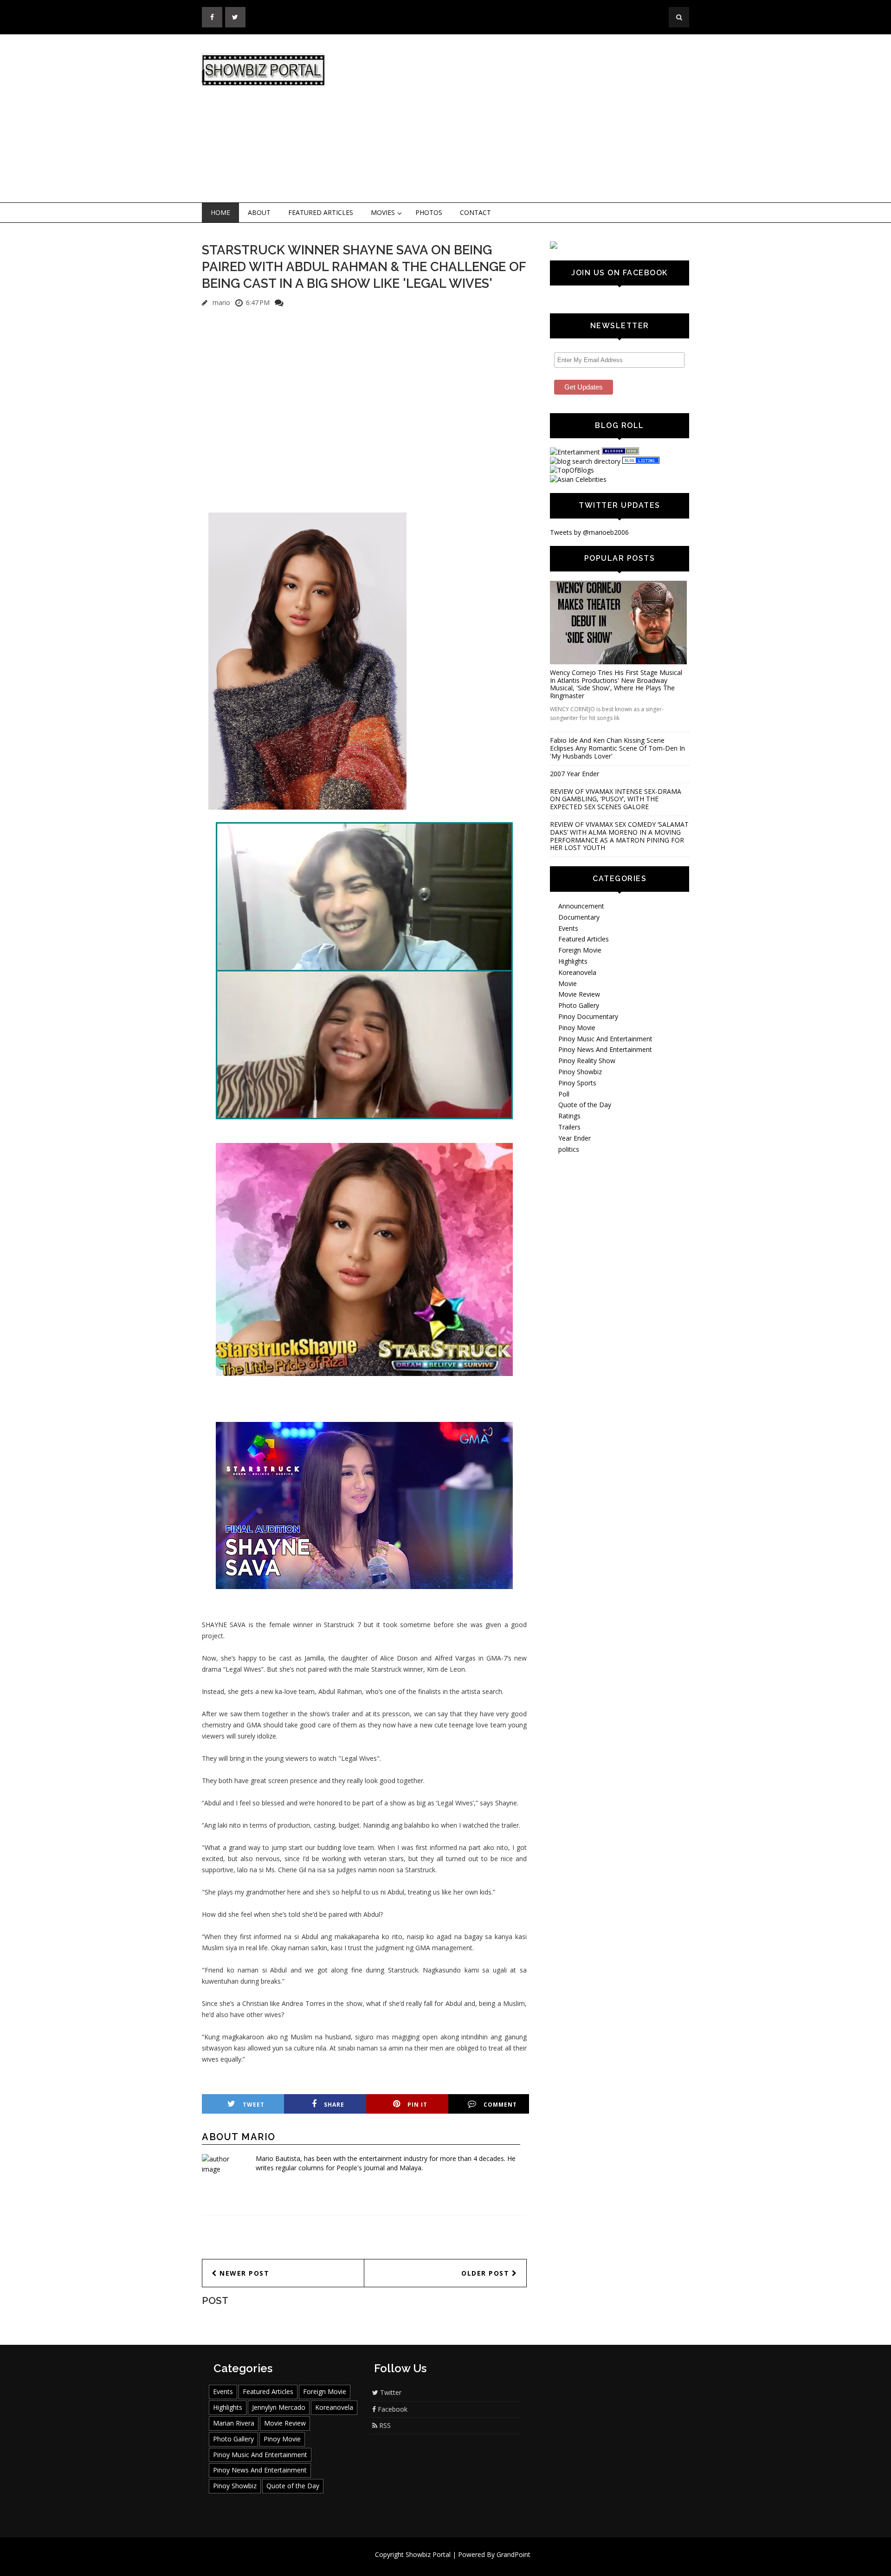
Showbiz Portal (428, 2554)
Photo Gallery (579, 1005)
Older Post (487, 2273)
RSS (384, 2425)
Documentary (579, 917)
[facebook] (212, 17)
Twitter (390, 2392)
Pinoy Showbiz (580, 1072)
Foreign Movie (580, 950)
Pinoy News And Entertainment (605, 1049)
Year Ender (575, 1138)
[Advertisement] (522, 119)
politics (569, 1149)
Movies (383, 212)
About (259, 212)
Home (220, 212)
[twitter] (235, 17)
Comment (500, 2105)
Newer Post (243, 2273)
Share (334, 2105)
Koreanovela (577, 972)
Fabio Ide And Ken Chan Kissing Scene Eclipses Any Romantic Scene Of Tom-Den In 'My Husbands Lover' (617, 748)
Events (568, 928)
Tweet (254, 2105)
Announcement (581, 906)
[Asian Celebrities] (578, 479)
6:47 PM (258, 302)
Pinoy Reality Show (587, 1061)
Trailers (569, 1127)
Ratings (569, 1116)
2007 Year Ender (575, 774)
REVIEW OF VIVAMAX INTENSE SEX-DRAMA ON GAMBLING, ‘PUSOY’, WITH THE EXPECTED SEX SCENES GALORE (616, 799)
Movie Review (579, 994)
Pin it (417, 2105)
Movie (568, 983)
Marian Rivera (234, 2423)
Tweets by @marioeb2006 (589, 532)
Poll (564, 1094)
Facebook (392, 2409)
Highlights (573, 961)
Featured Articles (321, 212)
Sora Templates (473, 2563)
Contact (475, 212)
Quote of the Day (585, 1105)
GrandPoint (513, 2554)
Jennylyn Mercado (279, 2407)
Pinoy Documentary (588, 1016)
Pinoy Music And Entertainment (605, 1039)
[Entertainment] (575, 452)
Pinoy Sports (577, 1083)
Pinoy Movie (577, 1028)
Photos (429, 212)
